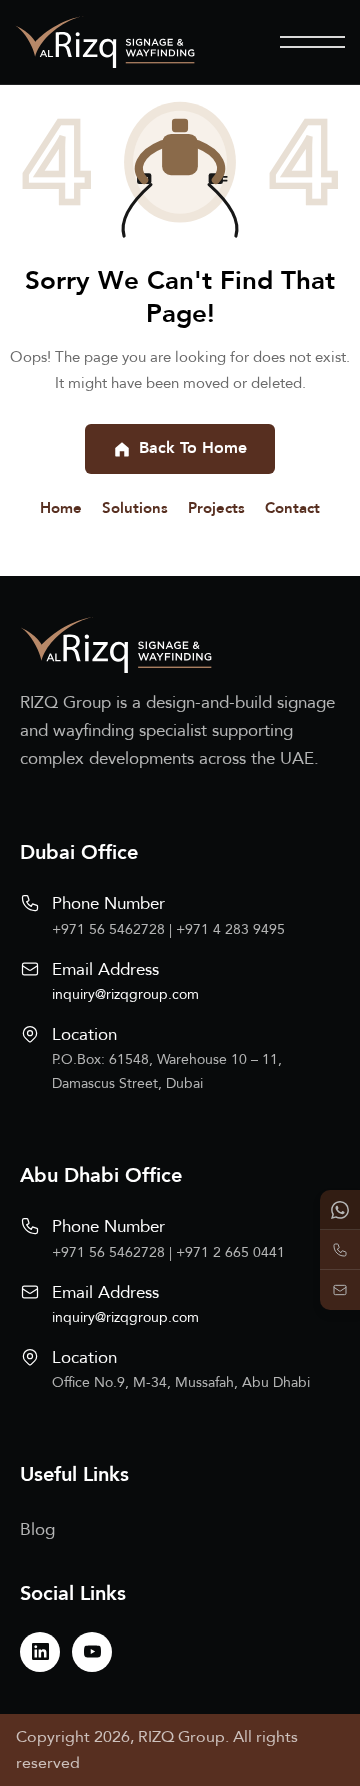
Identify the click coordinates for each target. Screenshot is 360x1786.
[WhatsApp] (340, 1210)
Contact (292, 508)
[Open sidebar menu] (312, 42)
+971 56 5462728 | (114, 929)
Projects (216, 508)
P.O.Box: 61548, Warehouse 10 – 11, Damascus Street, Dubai (167, 1071)
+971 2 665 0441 (230, 1252)
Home (61, 508)
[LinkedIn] (40, 1652)
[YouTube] (92, 1652)
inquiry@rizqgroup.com (125, 994)
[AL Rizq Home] (105, 42)
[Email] (340, 1290)
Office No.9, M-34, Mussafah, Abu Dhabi (181, 1382)
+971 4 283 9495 (230, 929)
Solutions (135, 508)
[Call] (340, 1250)
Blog (37, 1529)
